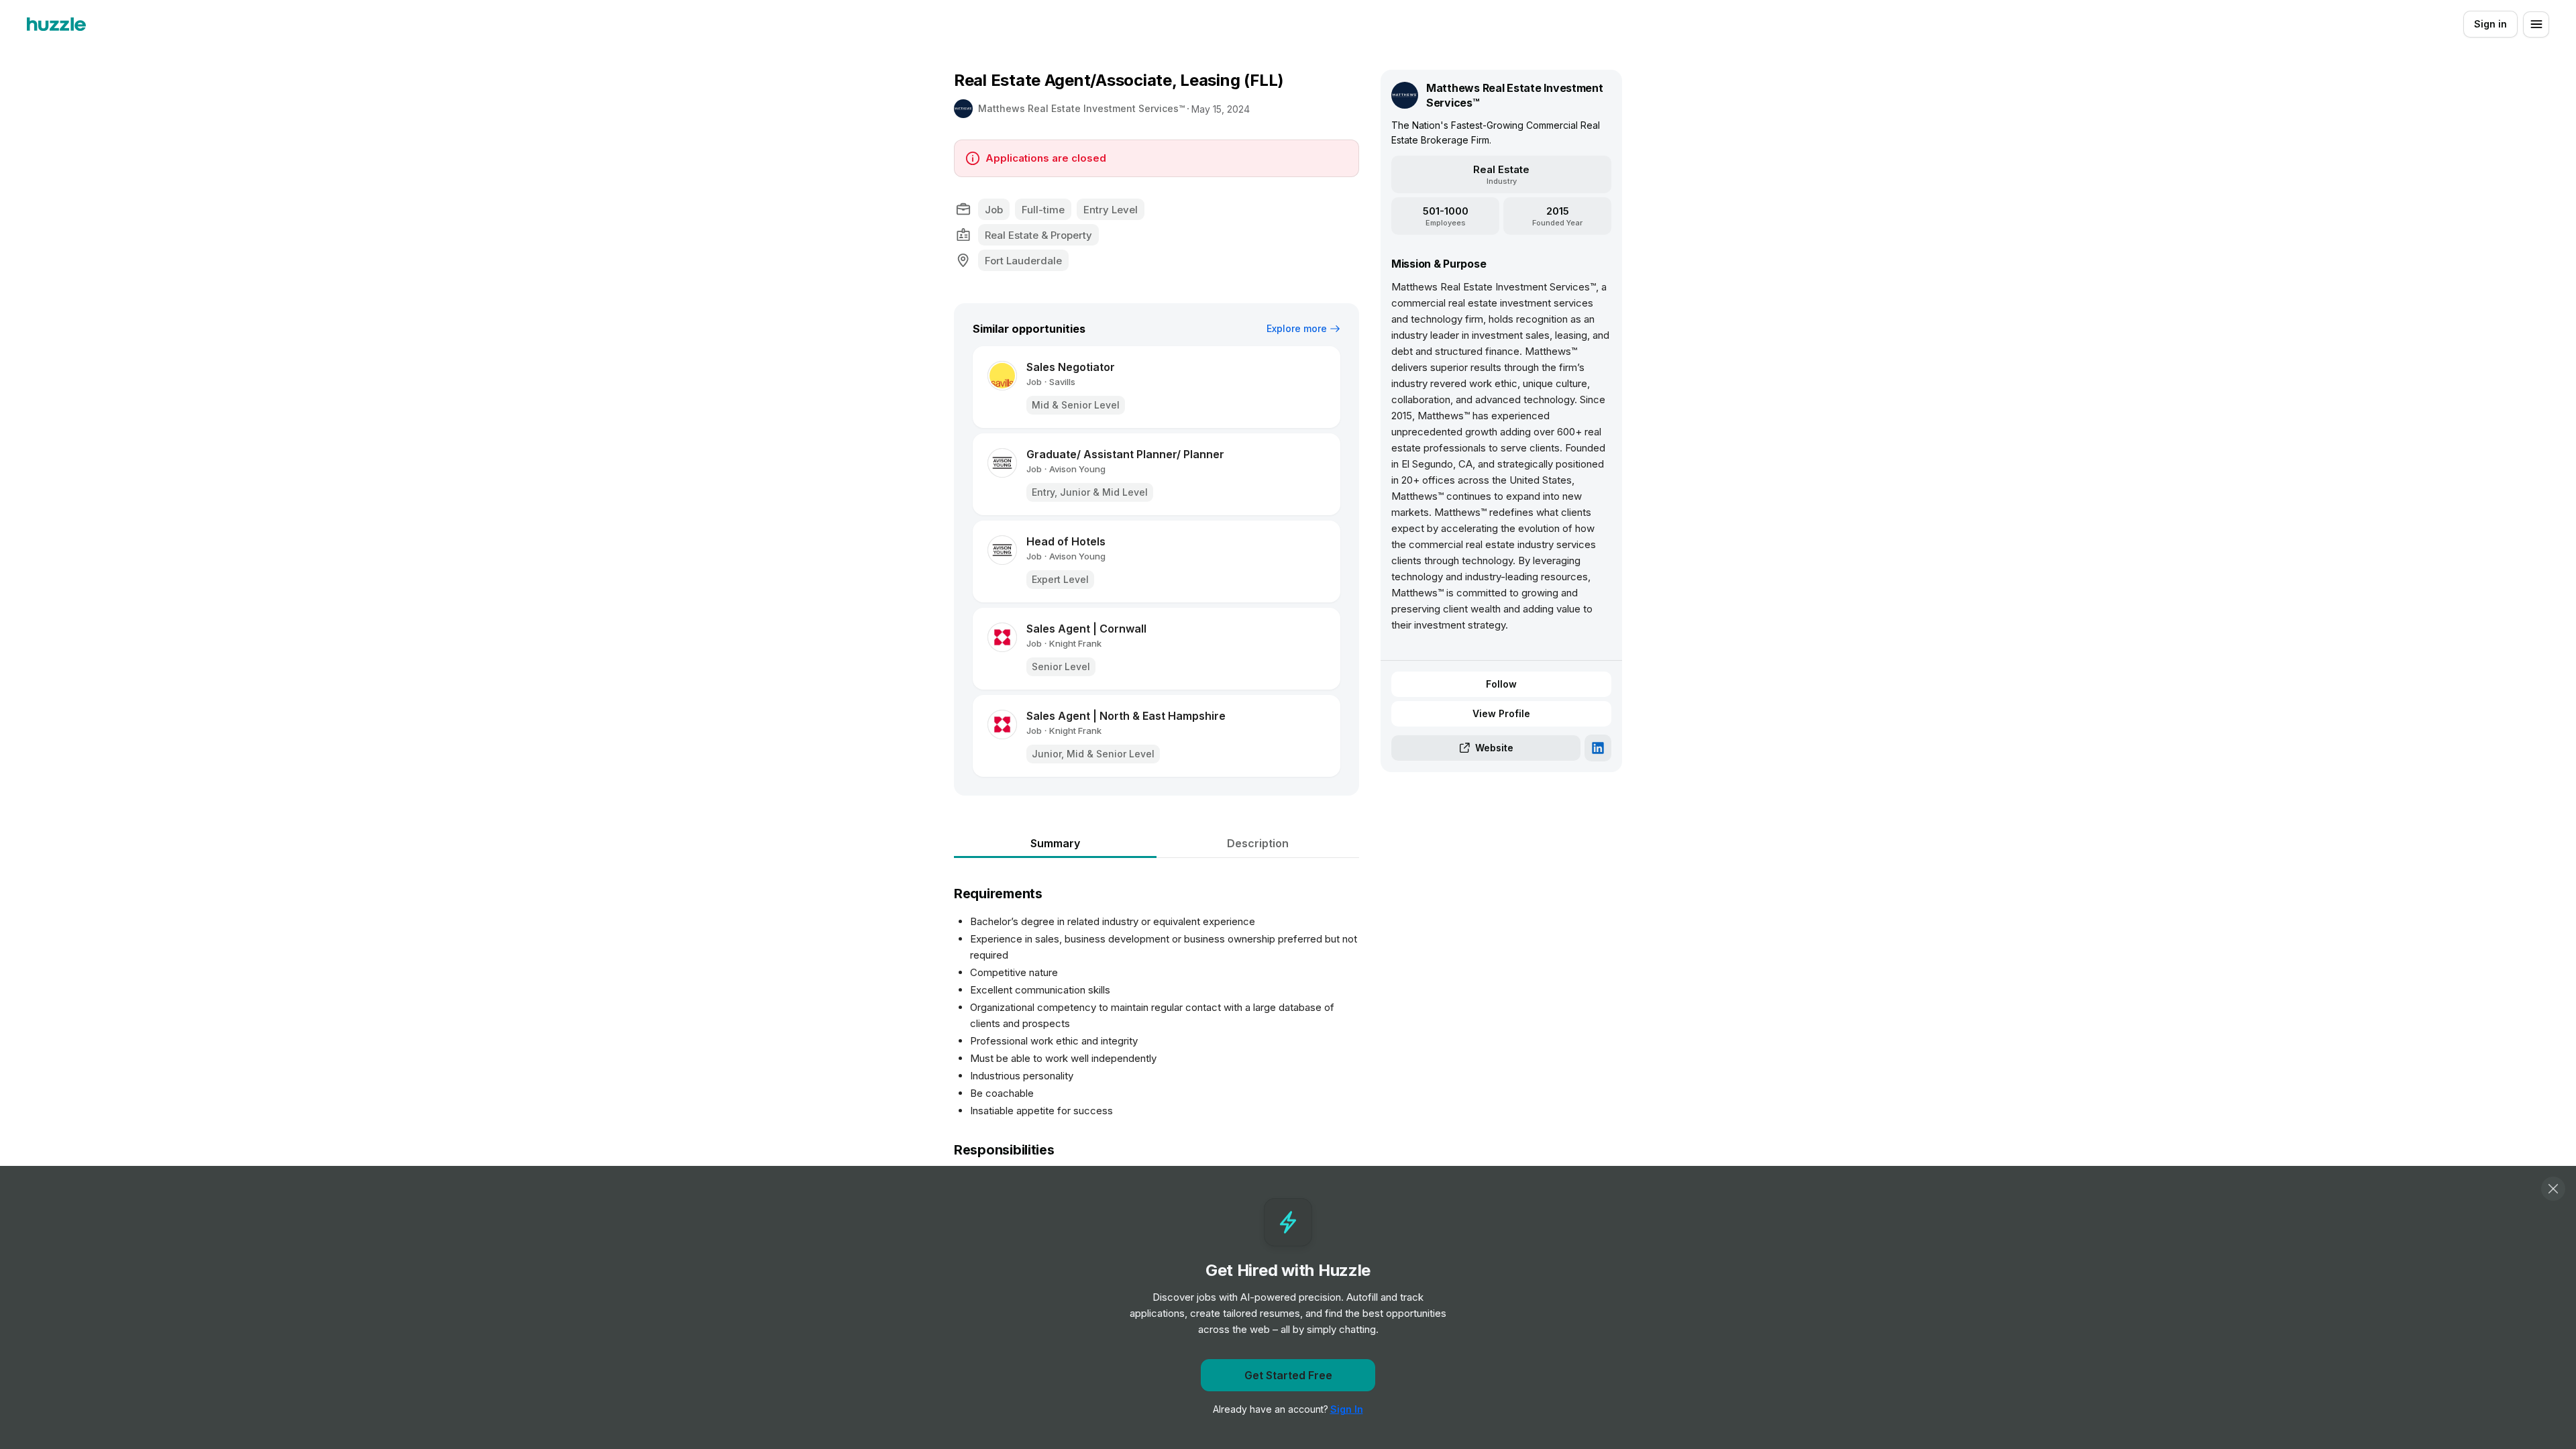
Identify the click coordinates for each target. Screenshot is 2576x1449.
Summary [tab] (1055, 843)
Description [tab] (1258, 843)
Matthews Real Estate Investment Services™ (1081, 108)
